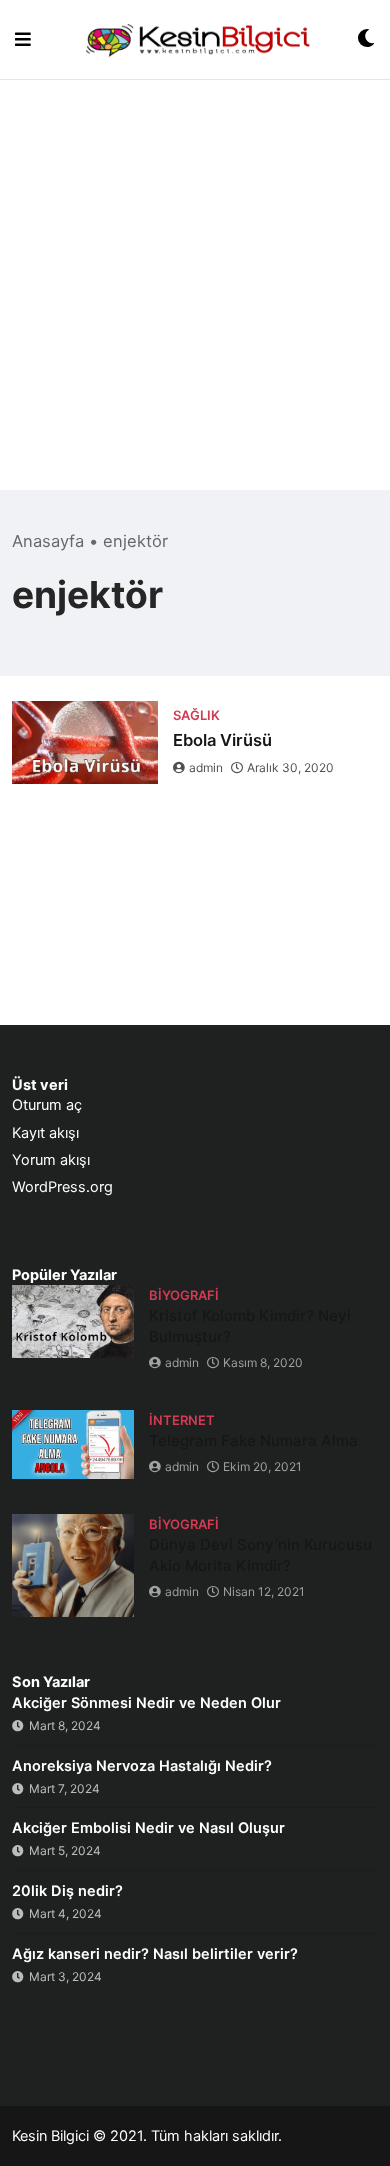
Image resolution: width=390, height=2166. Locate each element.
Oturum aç (47, 1105)
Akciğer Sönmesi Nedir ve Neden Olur (146, 1703)
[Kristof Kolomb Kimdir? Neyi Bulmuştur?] (73, 1321)
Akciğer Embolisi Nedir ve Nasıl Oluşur (148, 1828)
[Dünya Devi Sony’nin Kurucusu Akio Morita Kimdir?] (73, 1565)
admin (206, 767)
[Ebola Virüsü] (85, 742)
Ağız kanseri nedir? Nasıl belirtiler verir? (155, 1954)
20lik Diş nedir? (67, 1891)
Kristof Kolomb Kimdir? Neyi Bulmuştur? (250, 1326)
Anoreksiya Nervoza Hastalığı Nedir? (142, 1766)
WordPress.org (62, 1187)
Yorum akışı (51, 1160)
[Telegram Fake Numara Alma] (73, 1444)
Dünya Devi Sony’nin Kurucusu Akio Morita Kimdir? (260, 1555)
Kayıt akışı (45, 1133)
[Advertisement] (195, 295)
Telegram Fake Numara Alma (253, 1440)
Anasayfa (48, 541)
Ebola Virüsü (222, 740)
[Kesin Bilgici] (194, 39)
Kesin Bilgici (50, 2136)
